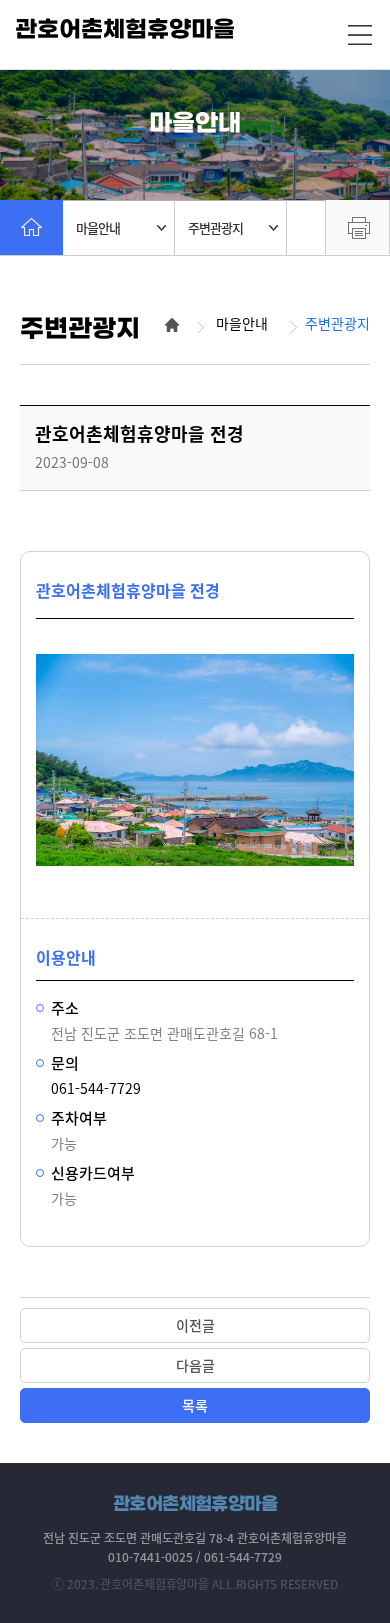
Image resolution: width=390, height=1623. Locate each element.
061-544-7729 (96, 1088)
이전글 (195, 1325)
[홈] (31, 227)
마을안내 (98, 227)
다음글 (195, 1365)
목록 (195, 1405)
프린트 (357, 227)
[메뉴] (360, 35)
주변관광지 (215, 227)
